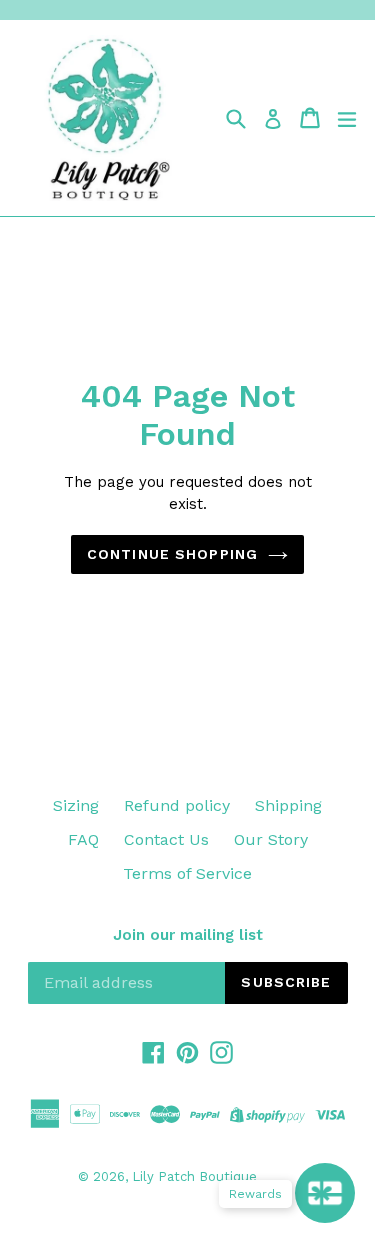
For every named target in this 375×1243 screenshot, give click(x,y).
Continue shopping (172, 554)
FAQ (83, 839)
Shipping (288, 805)
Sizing (76, 805)
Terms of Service (187, 873)
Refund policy (177, 805)
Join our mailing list (188, 935)
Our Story (271, 839)
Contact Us (166, 839)
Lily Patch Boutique (194, 1176)
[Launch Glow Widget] (325, 1193)
